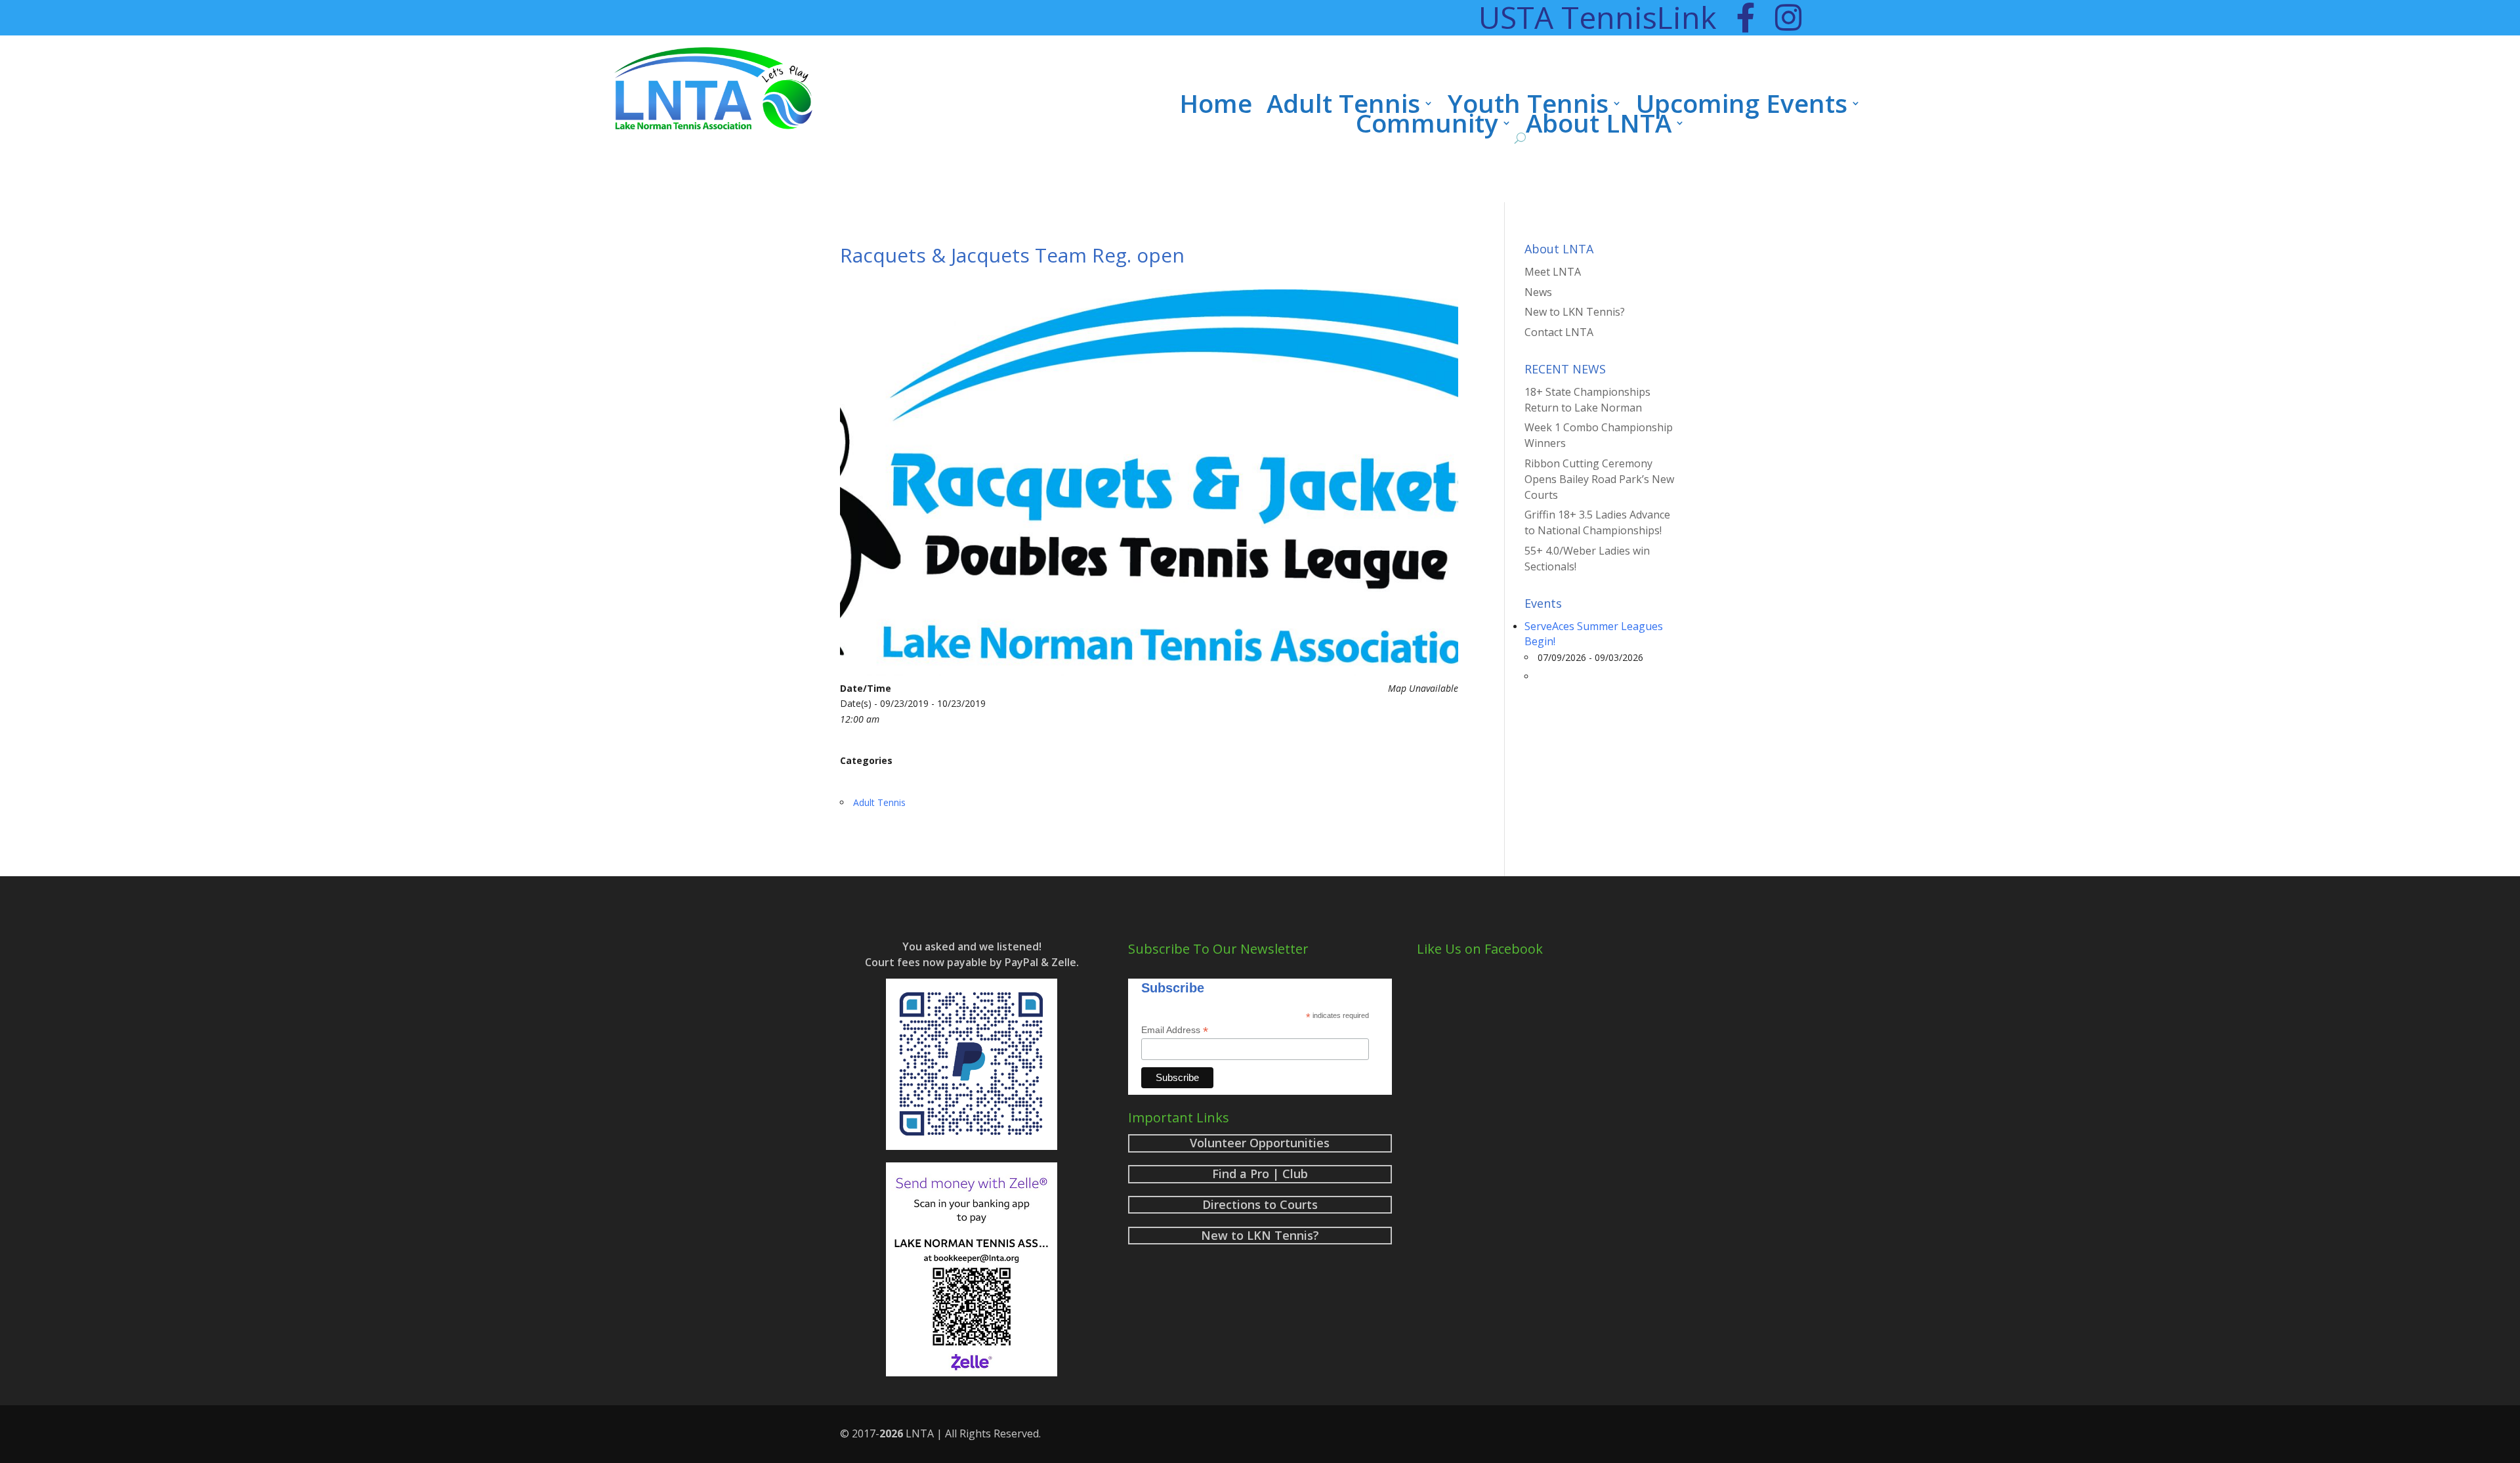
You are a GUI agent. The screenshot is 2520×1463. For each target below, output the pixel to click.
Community (1427, 125)
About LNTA (1599, 125)
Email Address (1175, 1030)
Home (1216, 106)
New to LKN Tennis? (1575, 312)
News (1538, 292)
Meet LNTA (1553, 272)
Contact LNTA (1559, 332)
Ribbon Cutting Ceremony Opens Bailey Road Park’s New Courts (1599, 479)
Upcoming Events (1742, 106)
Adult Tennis (1343, 106)
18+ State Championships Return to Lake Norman (1587, 400)
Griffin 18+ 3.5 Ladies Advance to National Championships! (1597, 522)
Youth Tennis (1528, 106)
